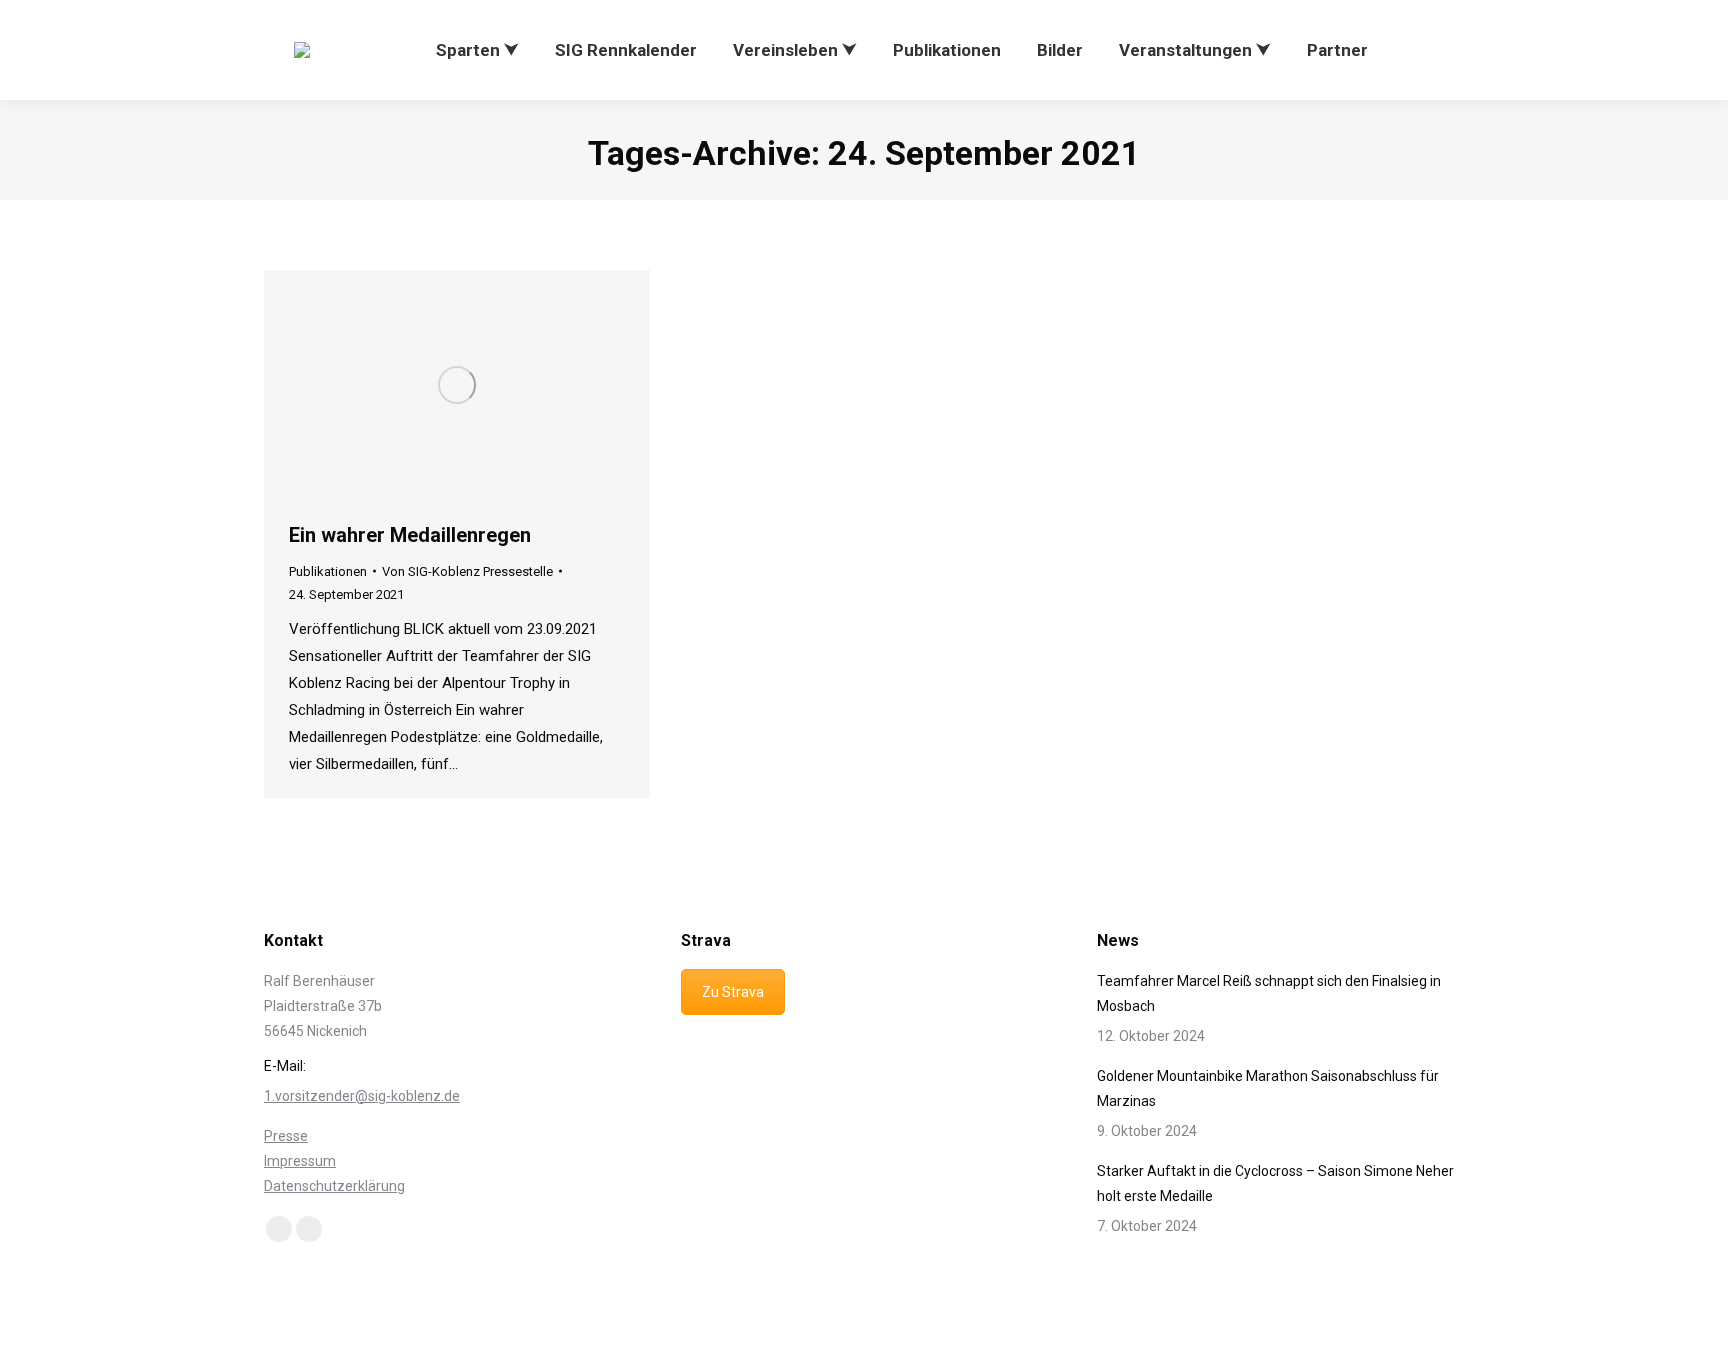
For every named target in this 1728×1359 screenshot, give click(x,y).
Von (467, 571)
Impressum (300, 1161)
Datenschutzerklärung (334, 1186)
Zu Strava (733, 992)
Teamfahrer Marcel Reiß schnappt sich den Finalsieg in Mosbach (1269, 993)
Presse (286, 1136)
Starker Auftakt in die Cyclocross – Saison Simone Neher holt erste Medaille (1275, 1183)
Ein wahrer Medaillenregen (410, 535)
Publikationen (328, 571)
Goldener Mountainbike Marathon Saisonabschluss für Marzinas (1268, 1088)
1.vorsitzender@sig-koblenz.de (362, 1096)
